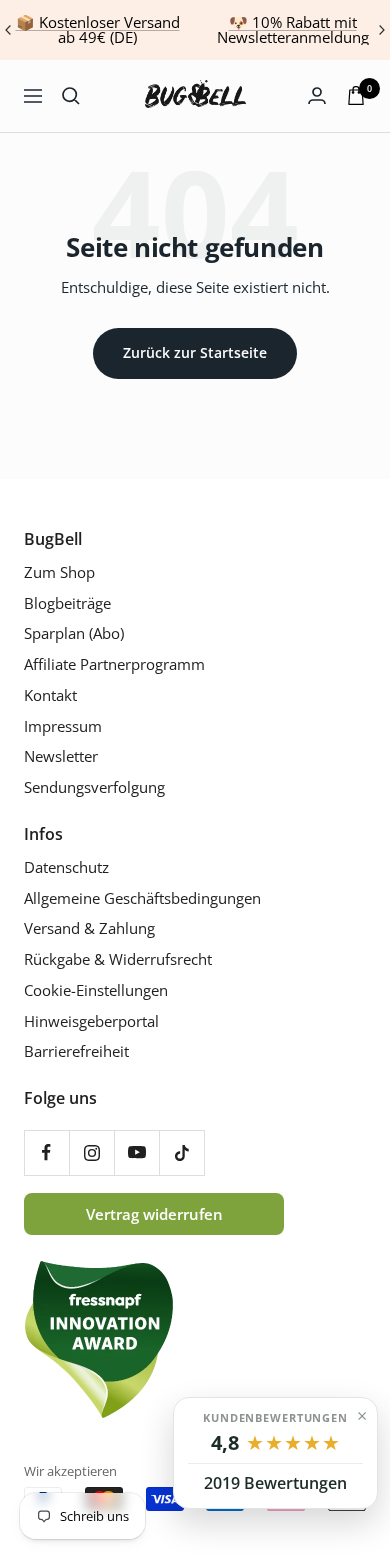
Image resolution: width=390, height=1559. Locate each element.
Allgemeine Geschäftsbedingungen (142, 898)
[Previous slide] (9, 30)
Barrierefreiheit (76, 1051)
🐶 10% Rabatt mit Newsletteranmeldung (293, 29)
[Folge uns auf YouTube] (136, 1152)
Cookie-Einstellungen (96, 990)
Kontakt (50, 695)
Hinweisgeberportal (91, 1021)
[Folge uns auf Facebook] (46, 1152)
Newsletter (61, 756)
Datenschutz (66, 867)
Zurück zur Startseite (195, 352)
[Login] (317, 95)
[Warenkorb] (356, 95)
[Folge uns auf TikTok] (181, 1152)
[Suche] (71, 96)
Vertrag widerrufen (154, 1214)
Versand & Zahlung (89, 928)
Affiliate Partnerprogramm (114, 664)
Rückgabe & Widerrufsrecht (118, 959)
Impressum (63, 726)
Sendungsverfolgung (94, 787)
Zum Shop (59, 572)
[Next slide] (381, 30)
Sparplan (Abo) (74, 633)
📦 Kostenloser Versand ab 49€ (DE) (98, 29)
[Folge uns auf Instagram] (91, 1152)
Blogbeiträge (67, 603)
